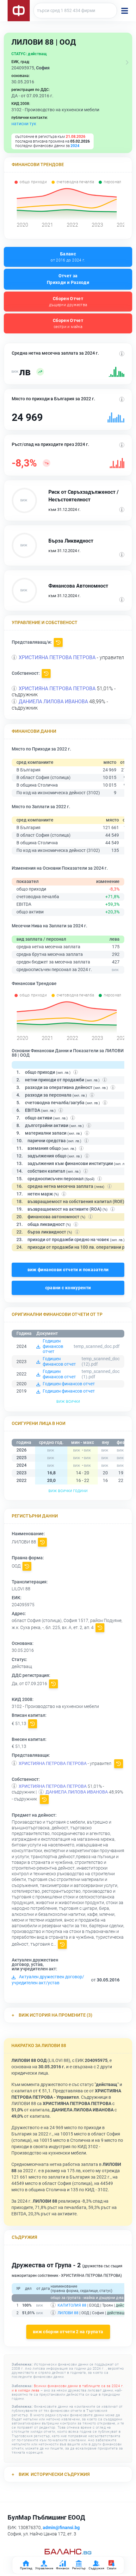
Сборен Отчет (68, 302)
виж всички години (68, 1491)
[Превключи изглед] (127, 62)
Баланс (68, 257)
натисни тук (24, 124)
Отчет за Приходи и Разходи (68, 279)
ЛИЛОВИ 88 (68, 2313)
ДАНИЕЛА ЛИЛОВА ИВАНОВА (53, 702)
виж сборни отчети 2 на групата (68, 2332)
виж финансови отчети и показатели (68, 1270)
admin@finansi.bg (61, 2528)
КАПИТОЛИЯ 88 (72, 2305)
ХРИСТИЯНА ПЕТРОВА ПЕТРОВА (57, 657)
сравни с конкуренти (68, 1288)
